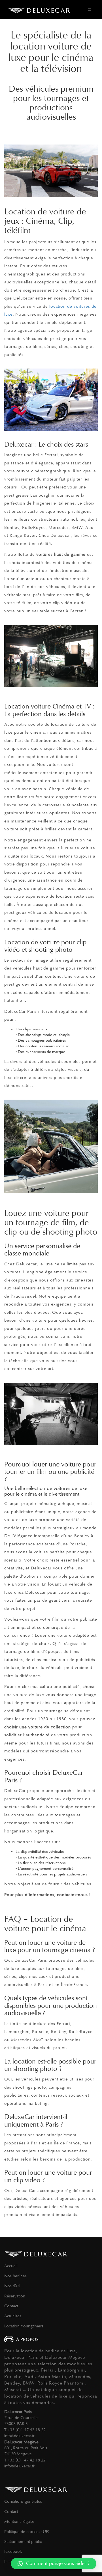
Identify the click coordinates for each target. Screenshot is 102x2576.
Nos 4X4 (12, 2286)
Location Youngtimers (24, 2326)
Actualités (13, 2316)
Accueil (11, 2266)
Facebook (13, 2551)
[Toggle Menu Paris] (90, 10)
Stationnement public (23, 2541)
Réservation (15, 2296)
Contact (11, 2306)
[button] (54, 2564)
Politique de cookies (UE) (27, 2532)
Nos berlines (15, 2276)
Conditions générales (23, 2501)
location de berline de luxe (48, 2351)
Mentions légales (19, 2521)
